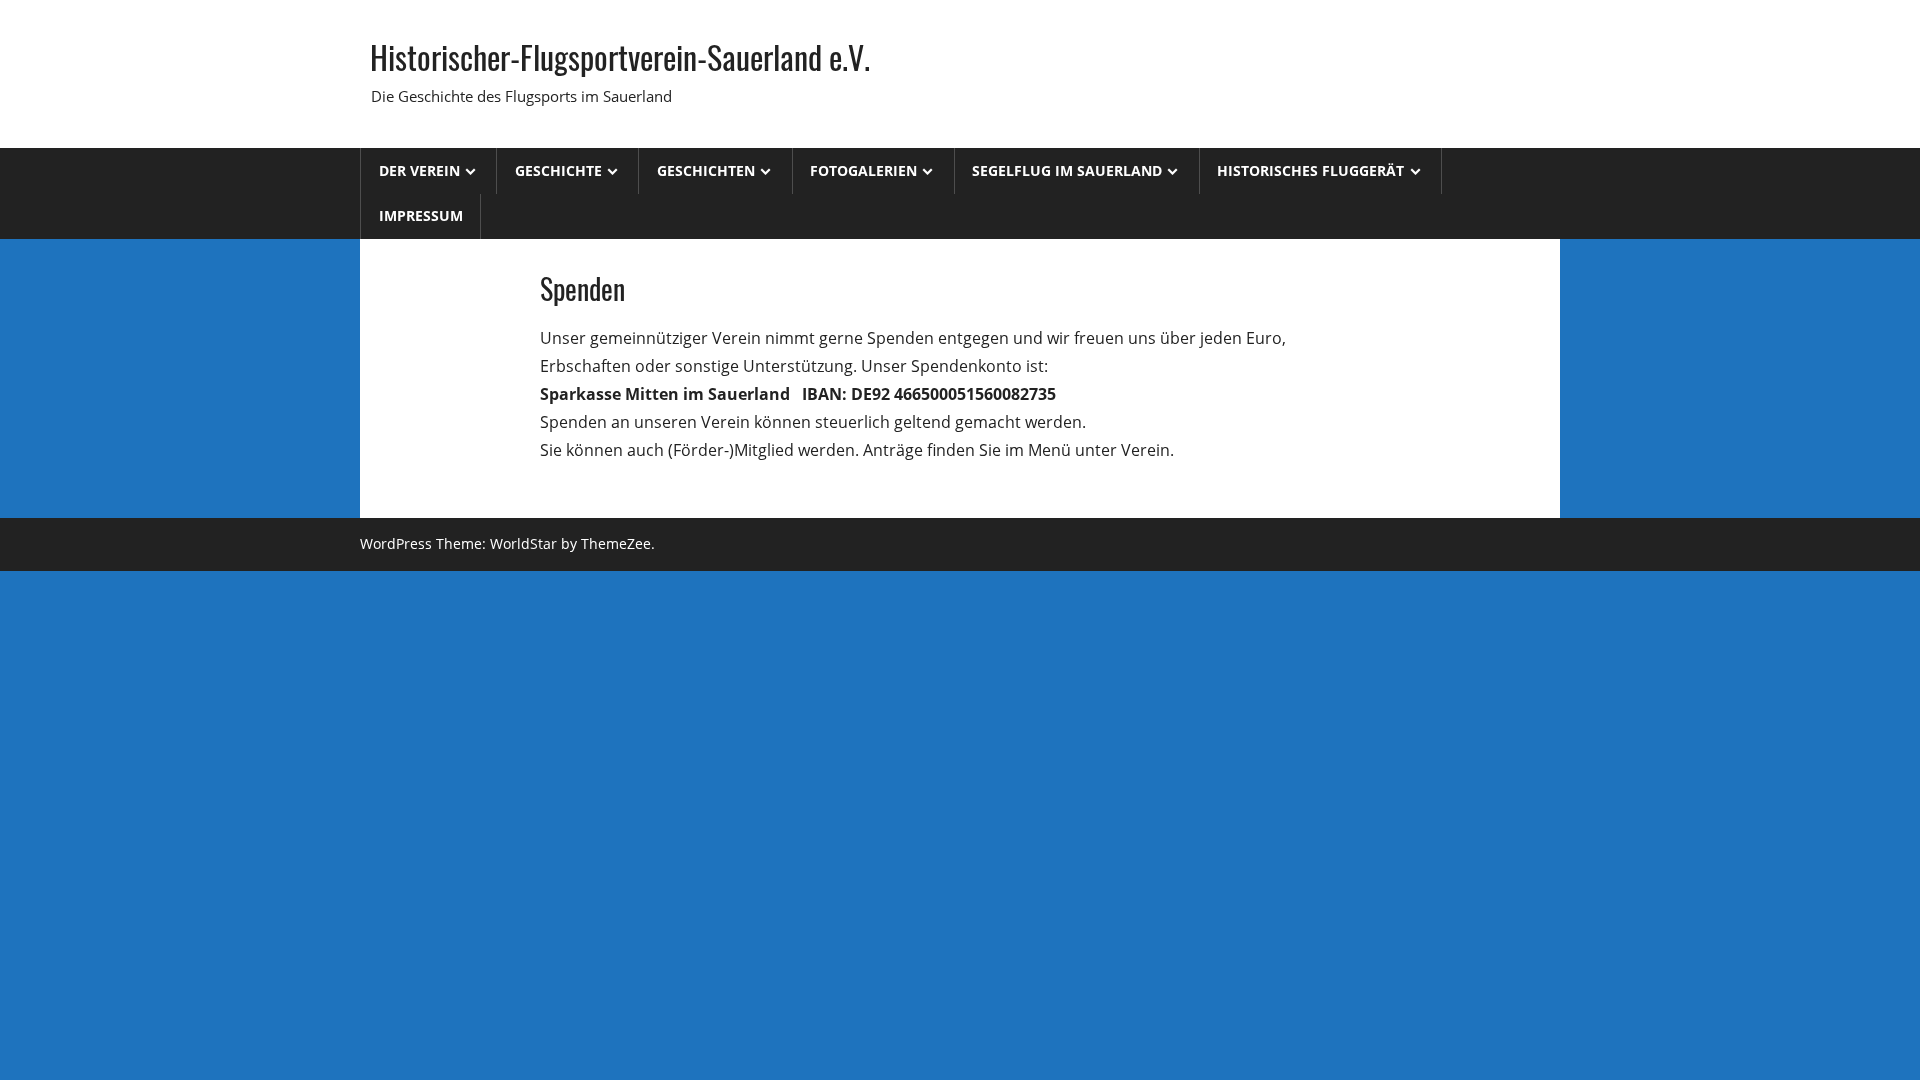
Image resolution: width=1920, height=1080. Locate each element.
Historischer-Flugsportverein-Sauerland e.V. (620, 56)
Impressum (421, 215)
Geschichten (706, 170)
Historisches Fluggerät (1310, 170)
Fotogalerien (863, 170)
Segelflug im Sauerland (1067, 170)
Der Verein (419, 170)
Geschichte (558, 170)
